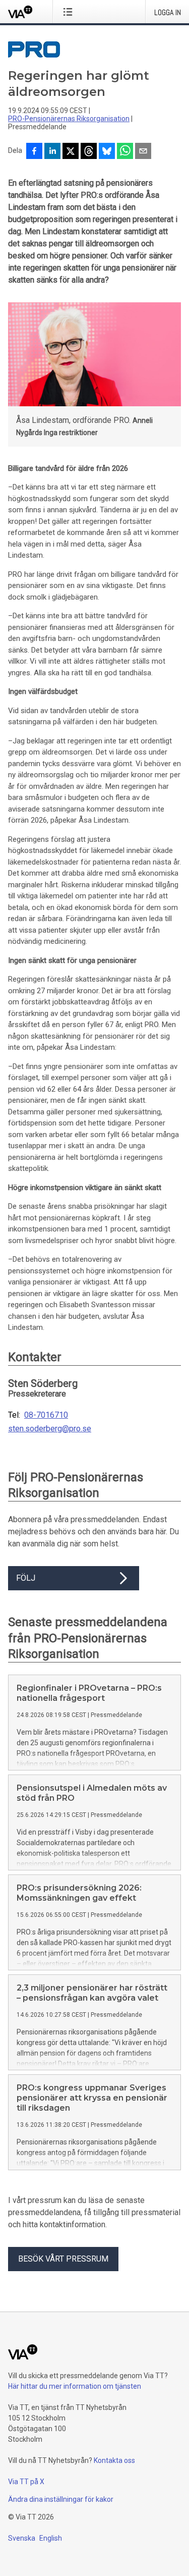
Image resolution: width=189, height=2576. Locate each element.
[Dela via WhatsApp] (125, 152)
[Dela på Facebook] (34, 152)
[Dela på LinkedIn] (52, 152)
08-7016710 (46, 1415)
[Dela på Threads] (89, 152)
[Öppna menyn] (70, 12)
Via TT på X (26, 2482)
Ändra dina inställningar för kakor (61, 2499)
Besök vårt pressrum (63, 2259)
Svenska (22, 2538)
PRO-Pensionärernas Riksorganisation (69, 119)
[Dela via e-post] (143, 152)
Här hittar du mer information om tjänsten (75, 2386)
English (51, 2538)
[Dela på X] (71, 152)
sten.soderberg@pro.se (50, 1429)
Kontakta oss (114, 2460)
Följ (26, 1578)
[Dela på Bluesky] (107, 152)
